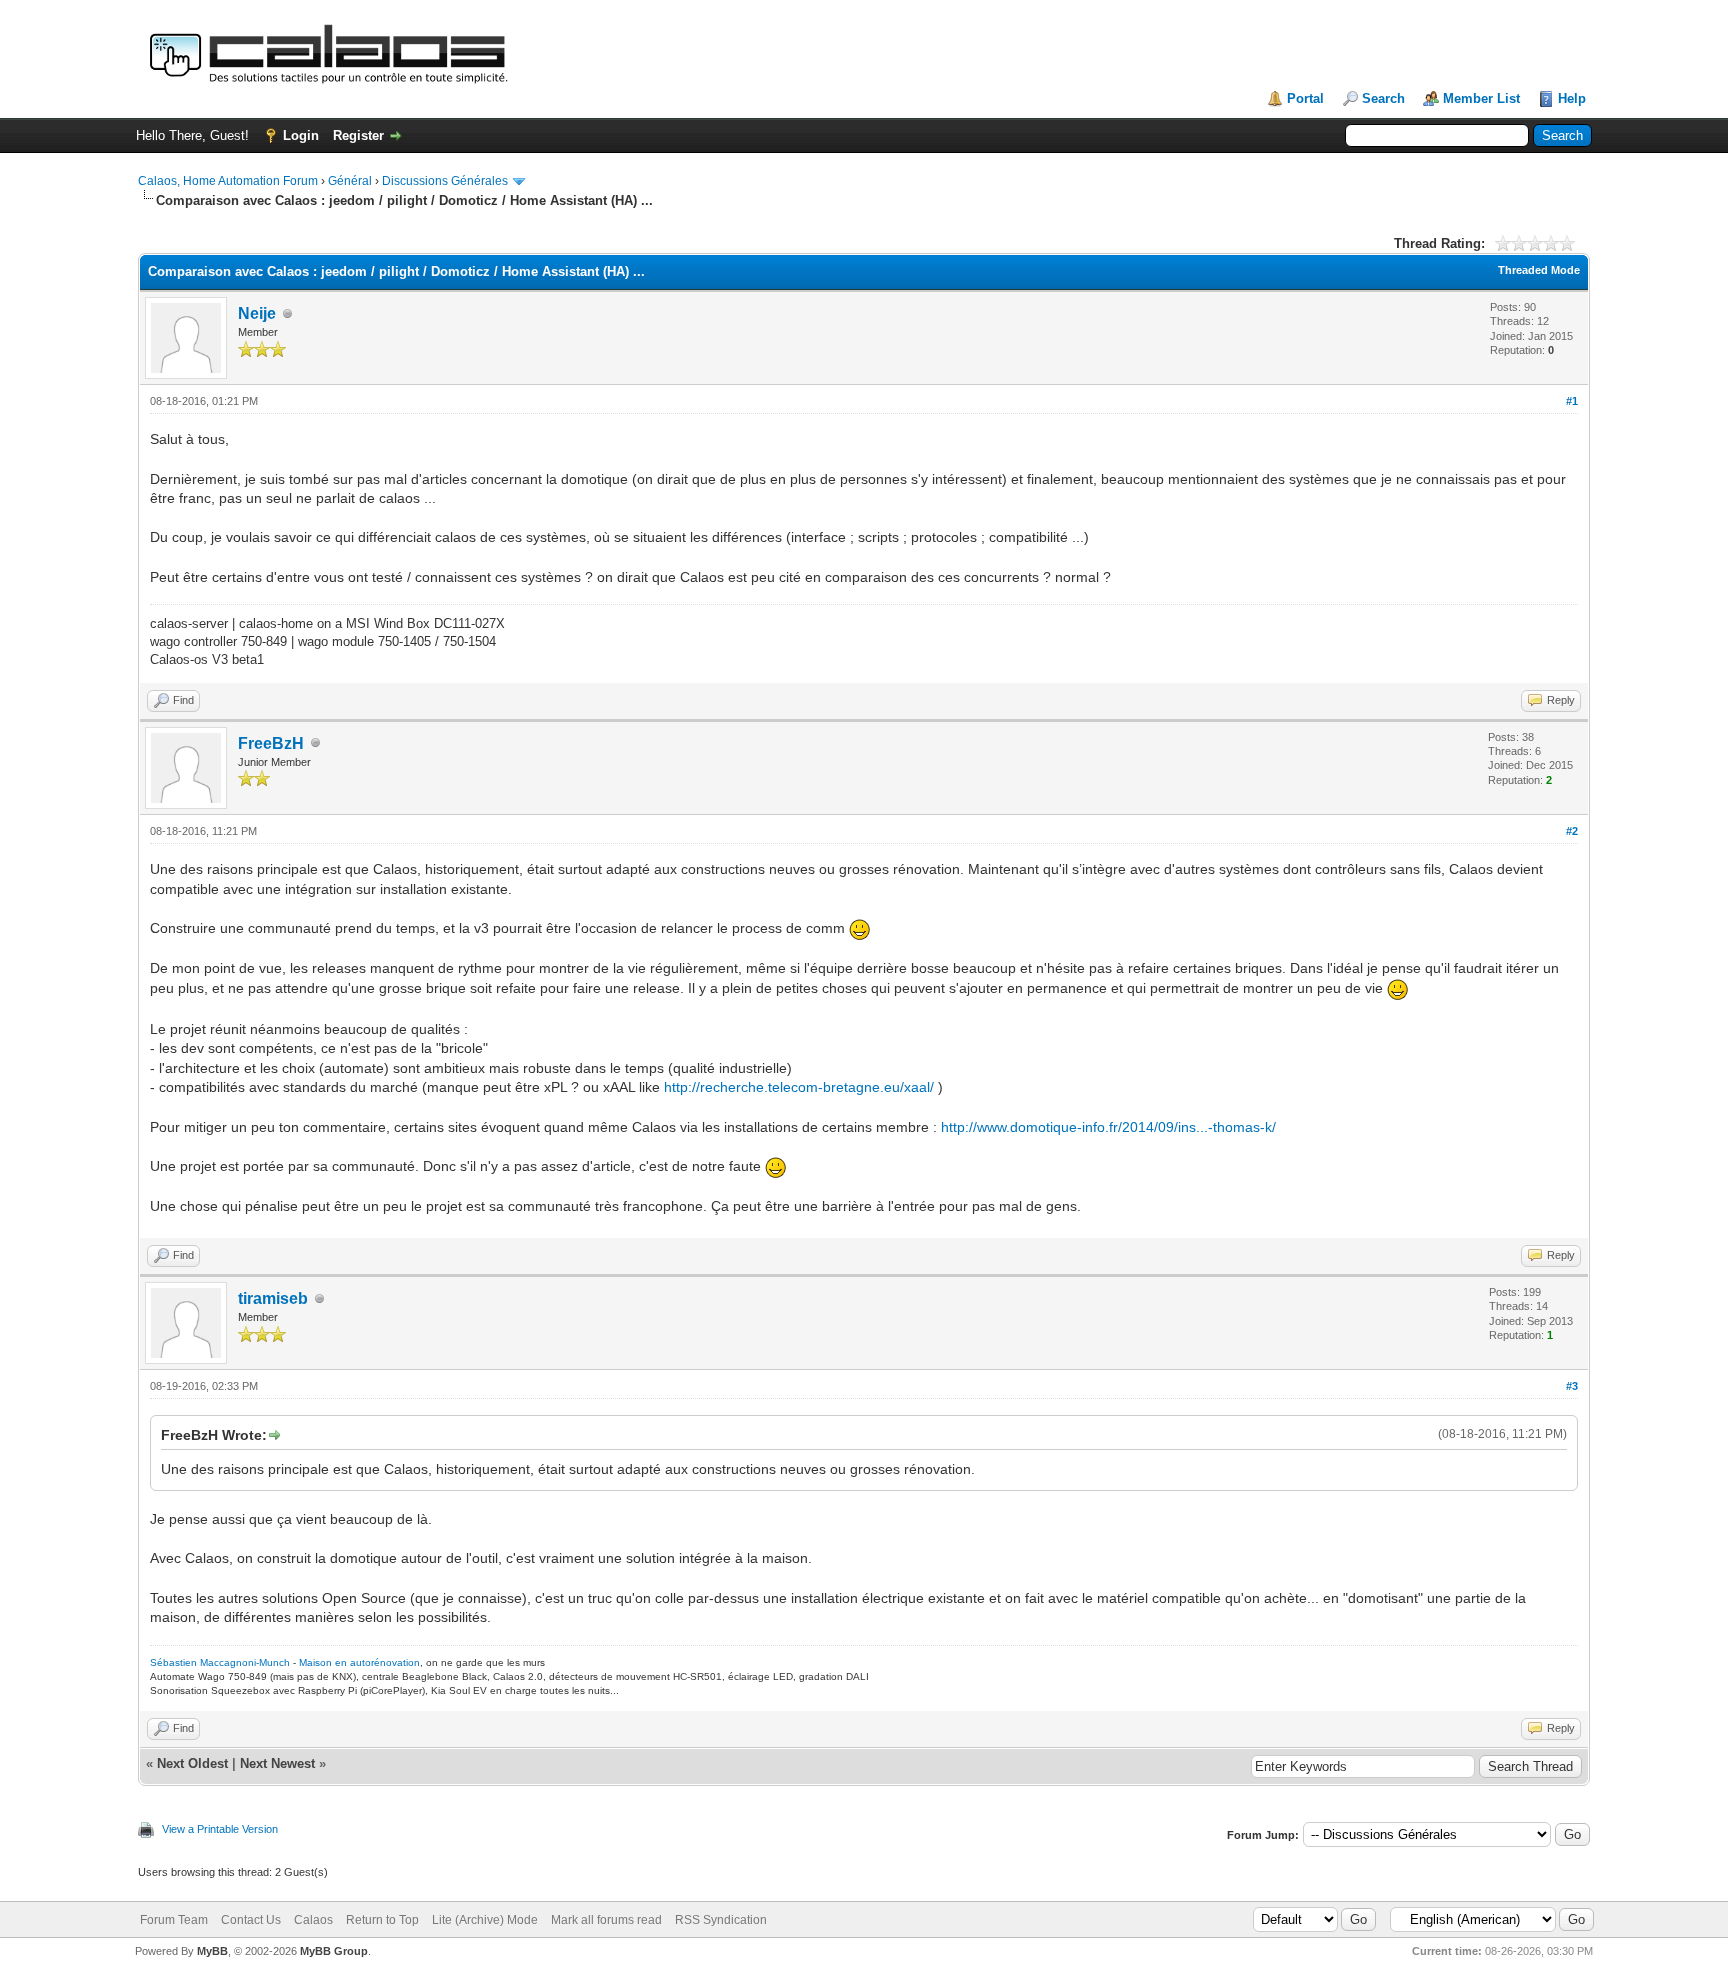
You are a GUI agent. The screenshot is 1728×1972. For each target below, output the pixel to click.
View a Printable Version (220, 1829)
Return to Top (382, 1920)
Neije (257, 313)
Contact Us (251, 1920)
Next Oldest (192, 1763)
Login (301, 135)
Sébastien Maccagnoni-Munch (220, 1662)
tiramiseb (273, 1298)
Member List (1481, 98)
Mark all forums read (606, 1920)
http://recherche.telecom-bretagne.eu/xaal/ (799, 1087)
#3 (1572, 1386)
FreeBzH (271, 743)
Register (358, 135)
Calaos (313, 1920)
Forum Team (174, 1920)
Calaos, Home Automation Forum (228, 181)
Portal (1305, 98)
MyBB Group (334, 1951)
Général (350, 181)
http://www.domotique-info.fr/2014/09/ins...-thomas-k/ (1108, 1127)
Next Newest (277, 1763)
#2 (1572, 831)
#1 (1572, 401)
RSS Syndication (721, 1920)
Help (1572, 98)
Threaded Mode (1539, 270)
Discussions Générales (445, 181)
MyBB (212, 1951)
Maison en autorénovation (359, 1662)
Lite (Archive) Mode (485, 1920)
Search (1383, 98)
